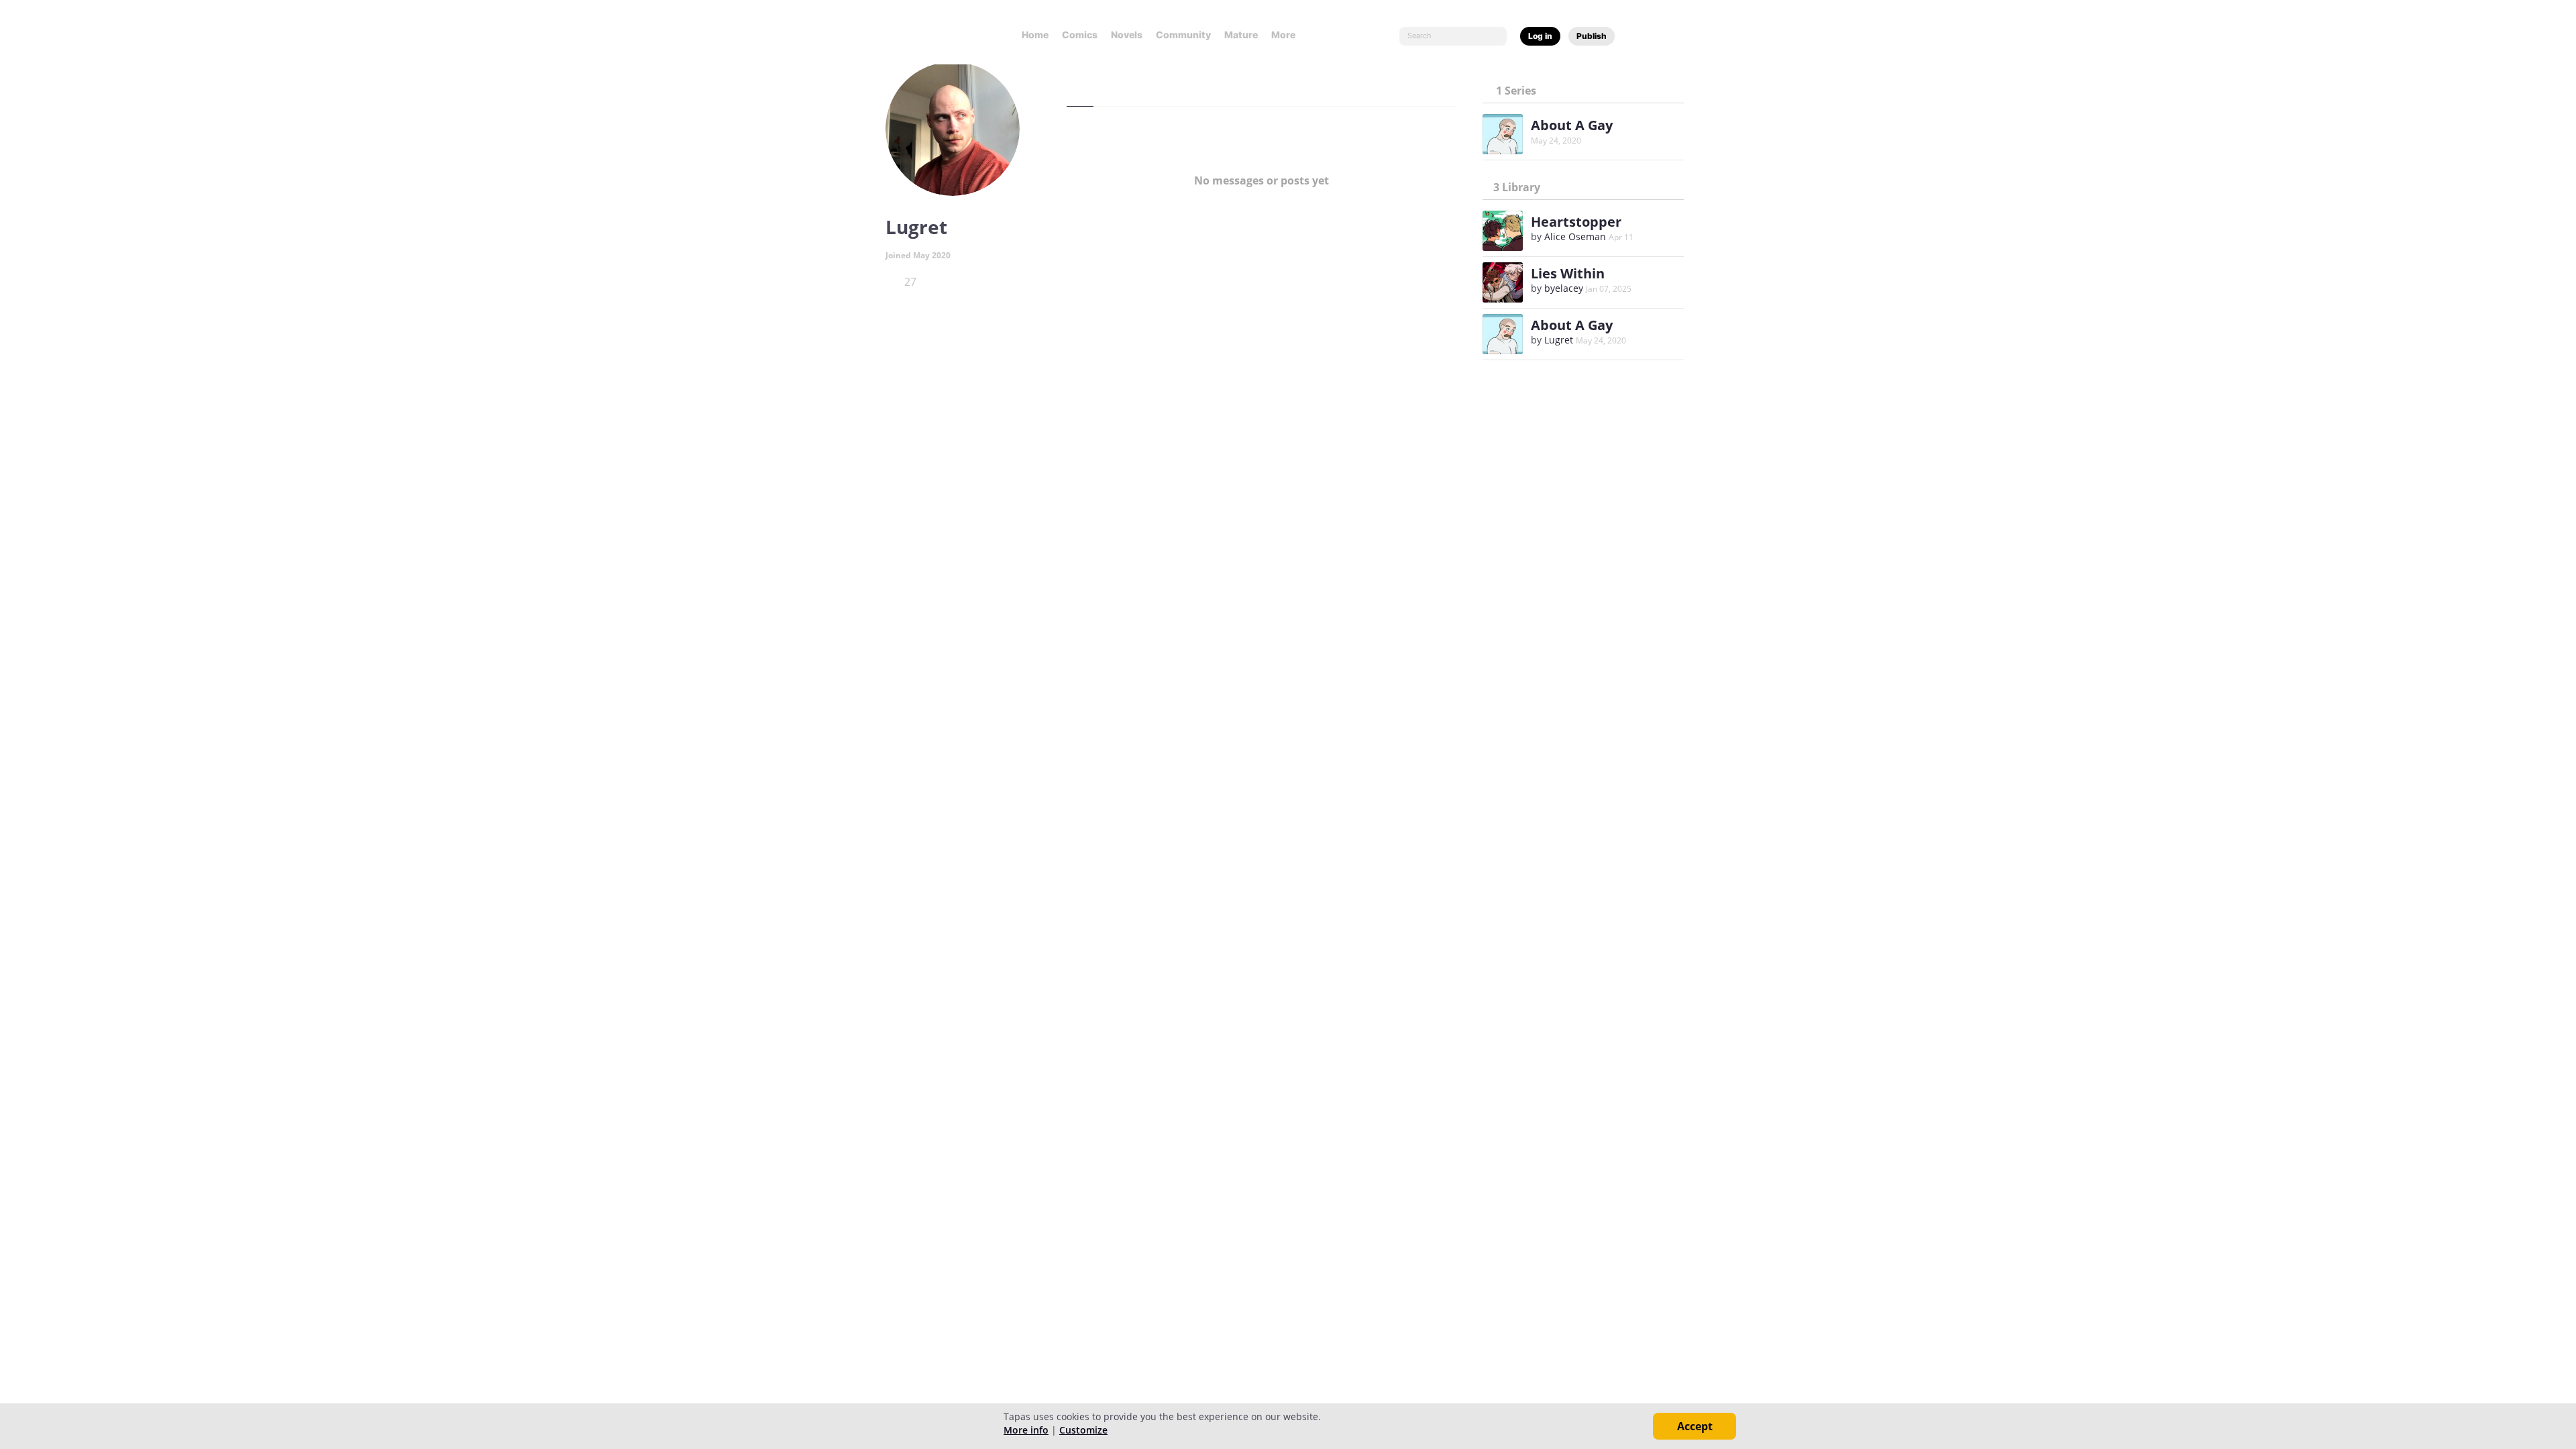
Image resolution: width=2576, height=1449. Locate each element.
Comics (1080, 35)
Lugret (1559, 340)
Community (1183, 35)
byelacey (1564, 288)
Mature (1241, 35)
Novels (1127, 35)
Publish (1592, 36)
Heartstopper (1576, 222)
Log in (1540, 36)
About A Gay (1572, 125)
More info (1026, 1430)
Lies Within (1568, 273)
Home (1035, 35)
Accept (1695, 1426)
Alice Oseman (1575, 236)
